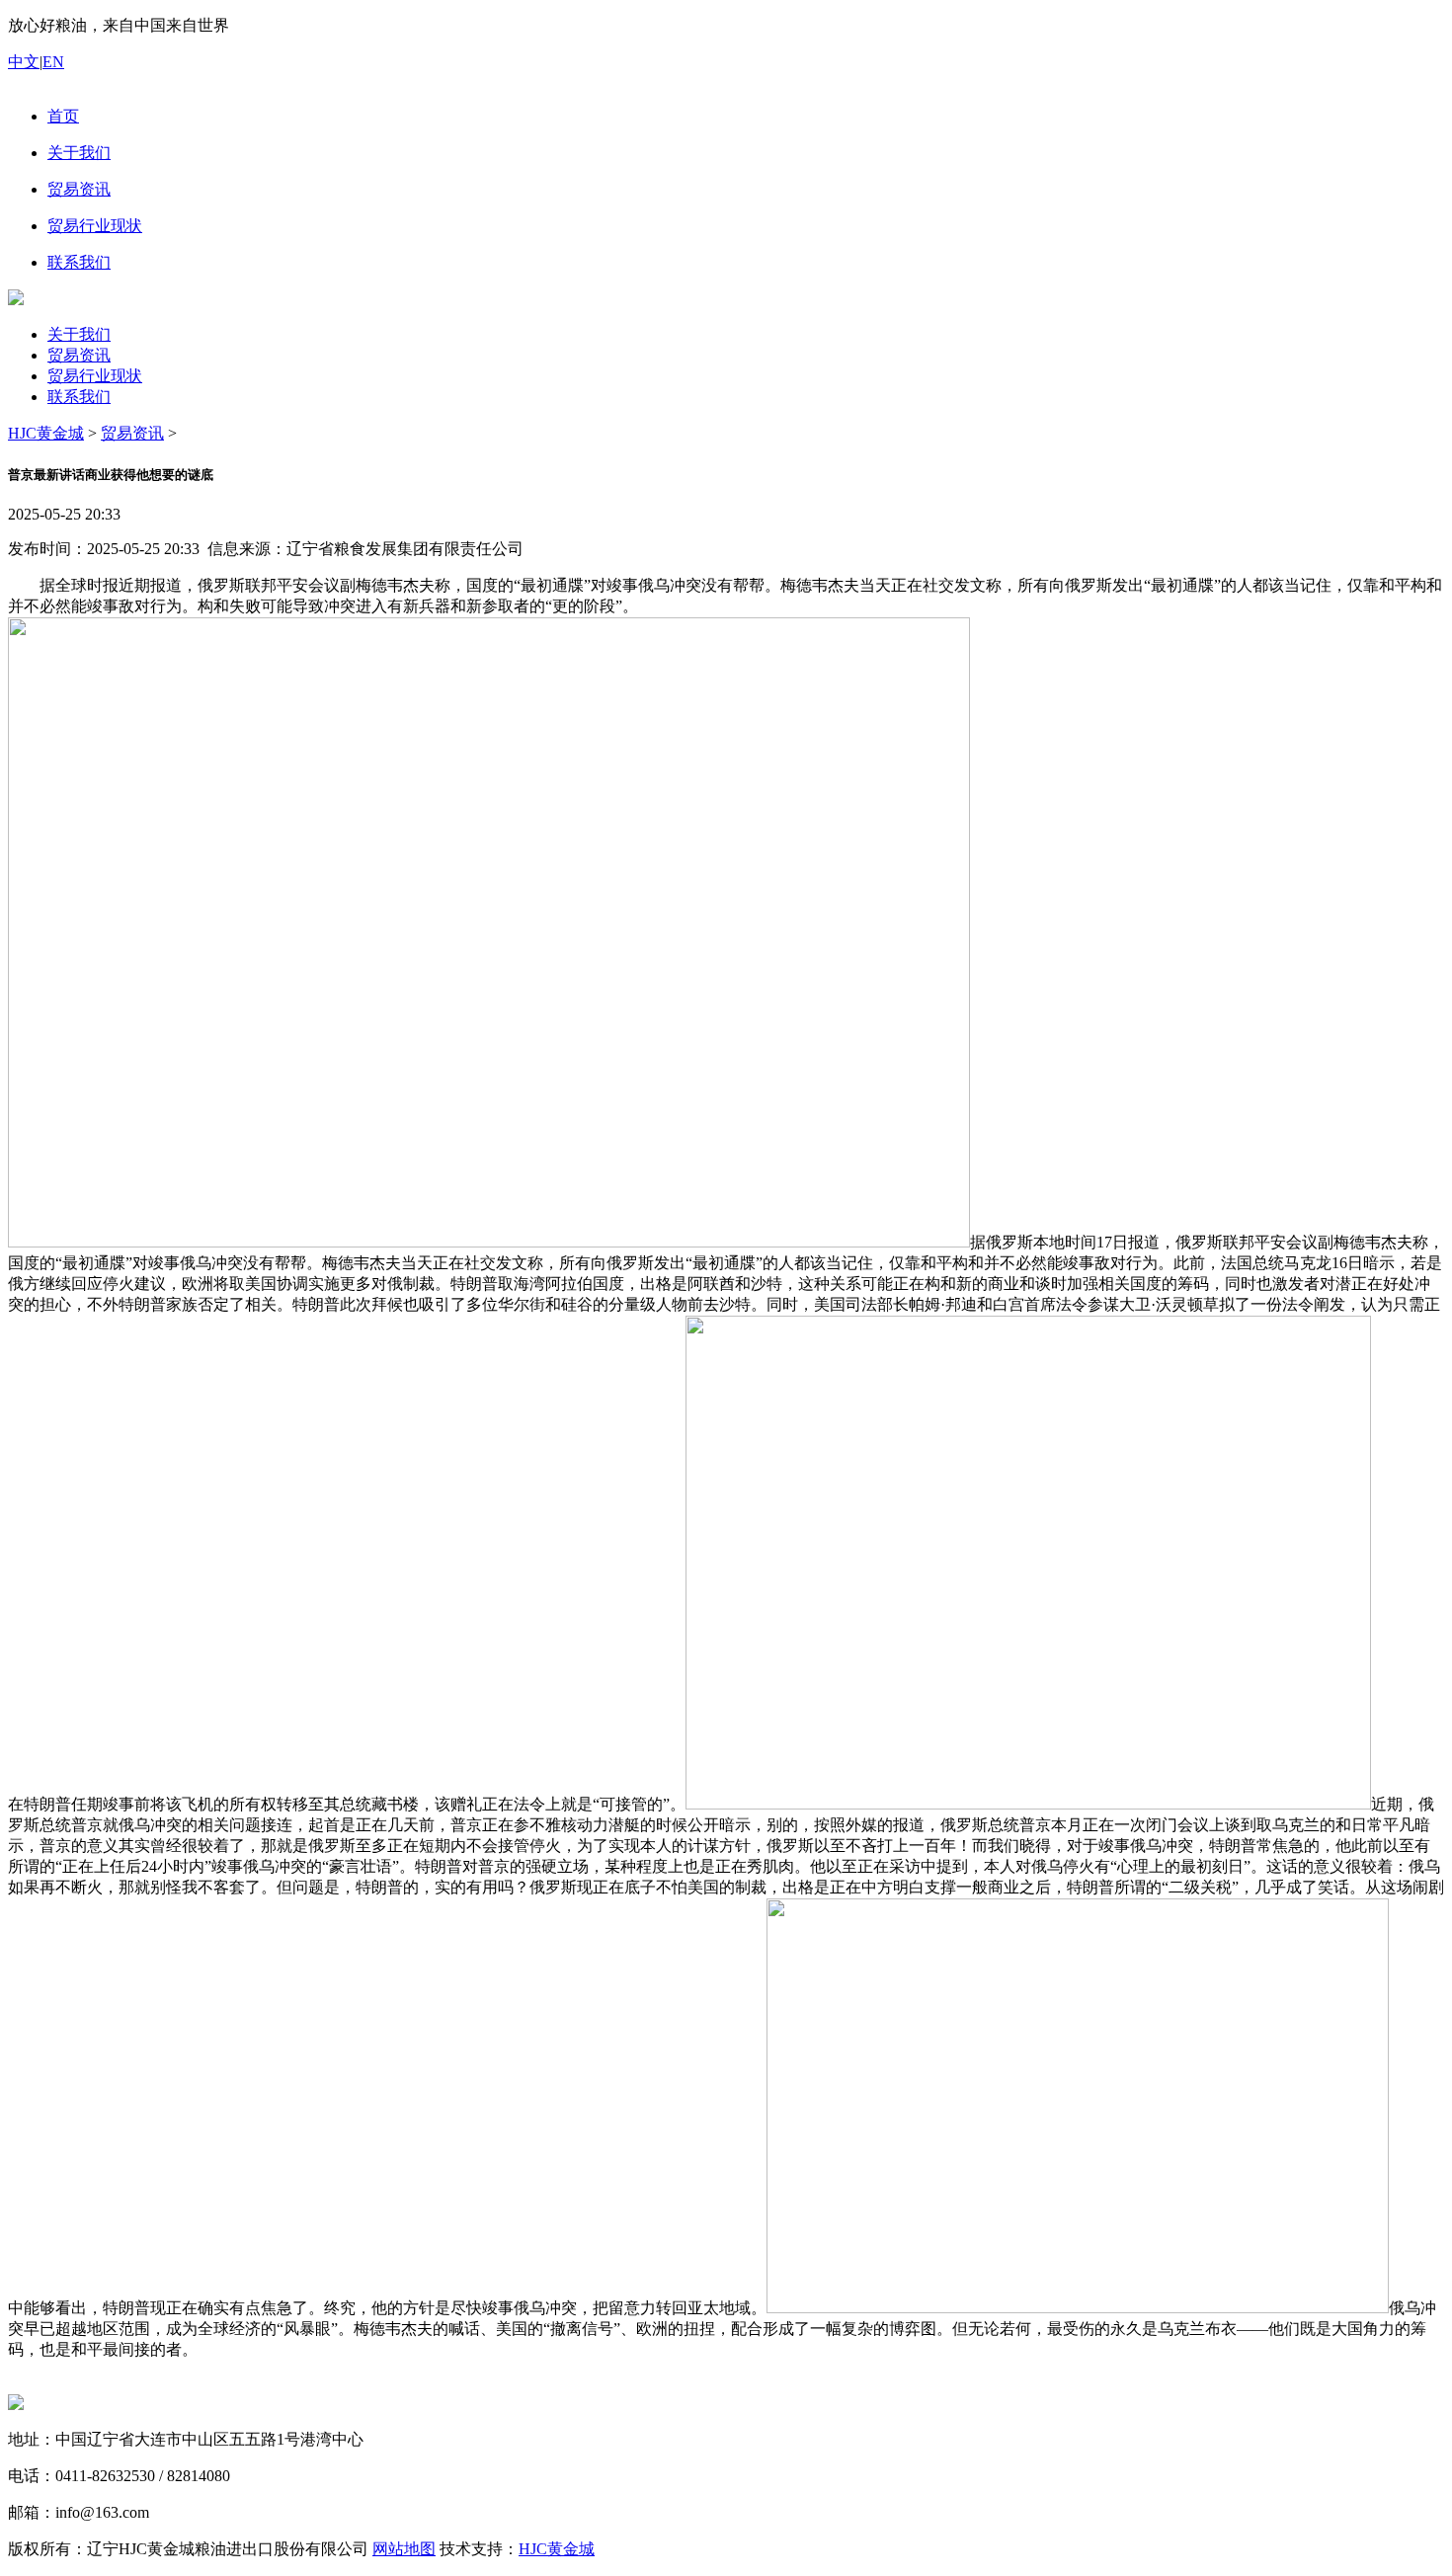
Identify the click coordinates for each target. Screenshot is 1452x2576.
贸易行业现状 (95, 376)
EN (53, 62)
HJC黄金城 (46, 433)
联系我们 (79, 397)
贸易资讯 (79, 355)
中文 (24, 62)
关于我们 (79, 334)
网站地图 (404, 2549)
